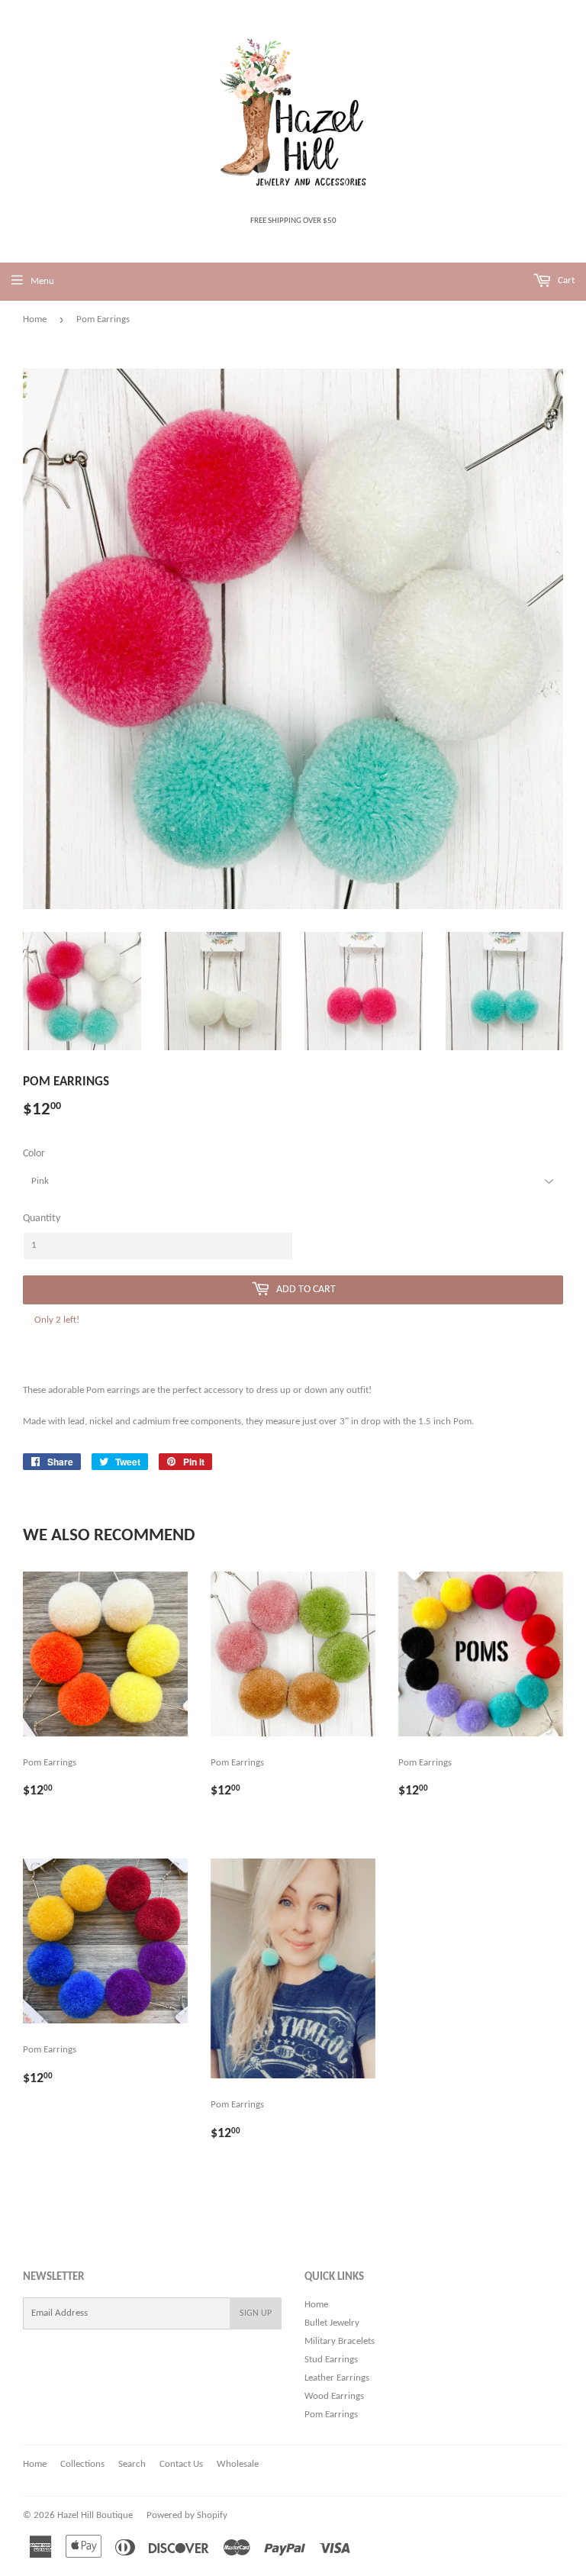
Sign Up (256, 2313)
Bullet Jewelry (332, 2323)
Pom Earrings (331, 2415)
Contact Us (181, 2464)
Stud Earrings (331, 2360)
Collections (82, 2464)
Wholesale (238, 2464)
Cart (565, 280)
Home (35, 319)
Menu (42, 281)
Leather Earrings (337, 2378)
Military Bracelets (340, 2341)
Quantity (42, 1219)
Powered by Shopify (187, 2515)
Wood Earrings (334, 2396)
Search (132, 2464)
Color (34, 1154)
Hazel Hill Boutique (95, 2515)
